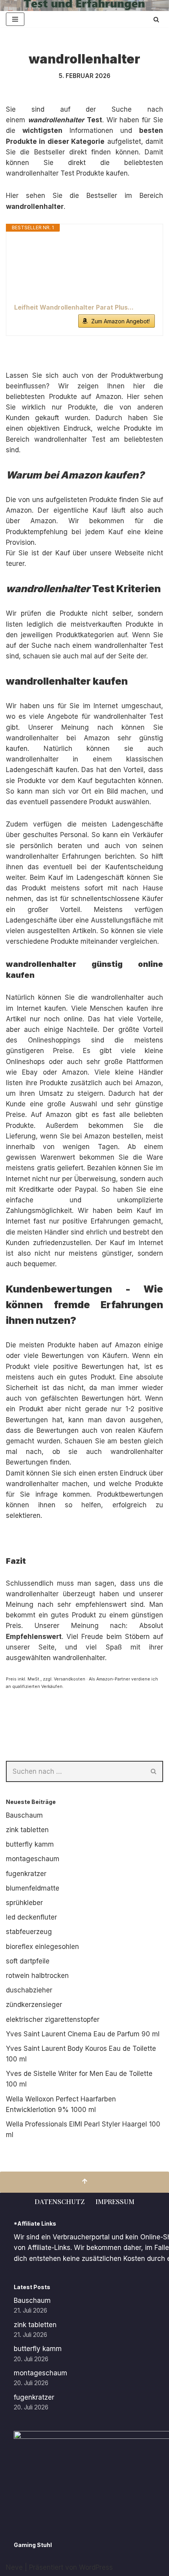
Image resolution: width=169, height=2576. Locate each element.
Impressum (115, 2201)
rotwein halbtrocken (37, 1976)
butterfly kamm (30, 1844)
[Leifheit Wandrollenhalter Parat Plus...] (84, 267)
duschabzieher (29, 1990)
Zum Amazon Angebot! (120, 321)
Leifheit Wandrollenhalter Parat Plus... (74, 307)
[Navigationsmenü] (15, 19)
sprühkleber (24, 1903)
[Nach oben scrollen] (84, 2182)
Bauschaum (24, 1815)
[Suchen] (156, 19)
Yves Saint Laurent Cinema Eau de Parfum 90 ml (83, 2034)
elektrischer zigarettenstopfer (53, 2019)
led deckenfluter (31, 1917)
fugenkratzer (26, 1874)
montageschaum (33, 1859)
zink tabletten (27, 1830)
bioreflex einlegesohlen (42, 1947)
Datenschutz (60, 2201)
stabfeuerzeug (29, 1932)
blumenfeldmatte (33, 1888)
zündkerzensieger (34, 2005)
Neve (14, 2567)
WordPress (96, 2567)
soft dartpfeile (28, 1961)
